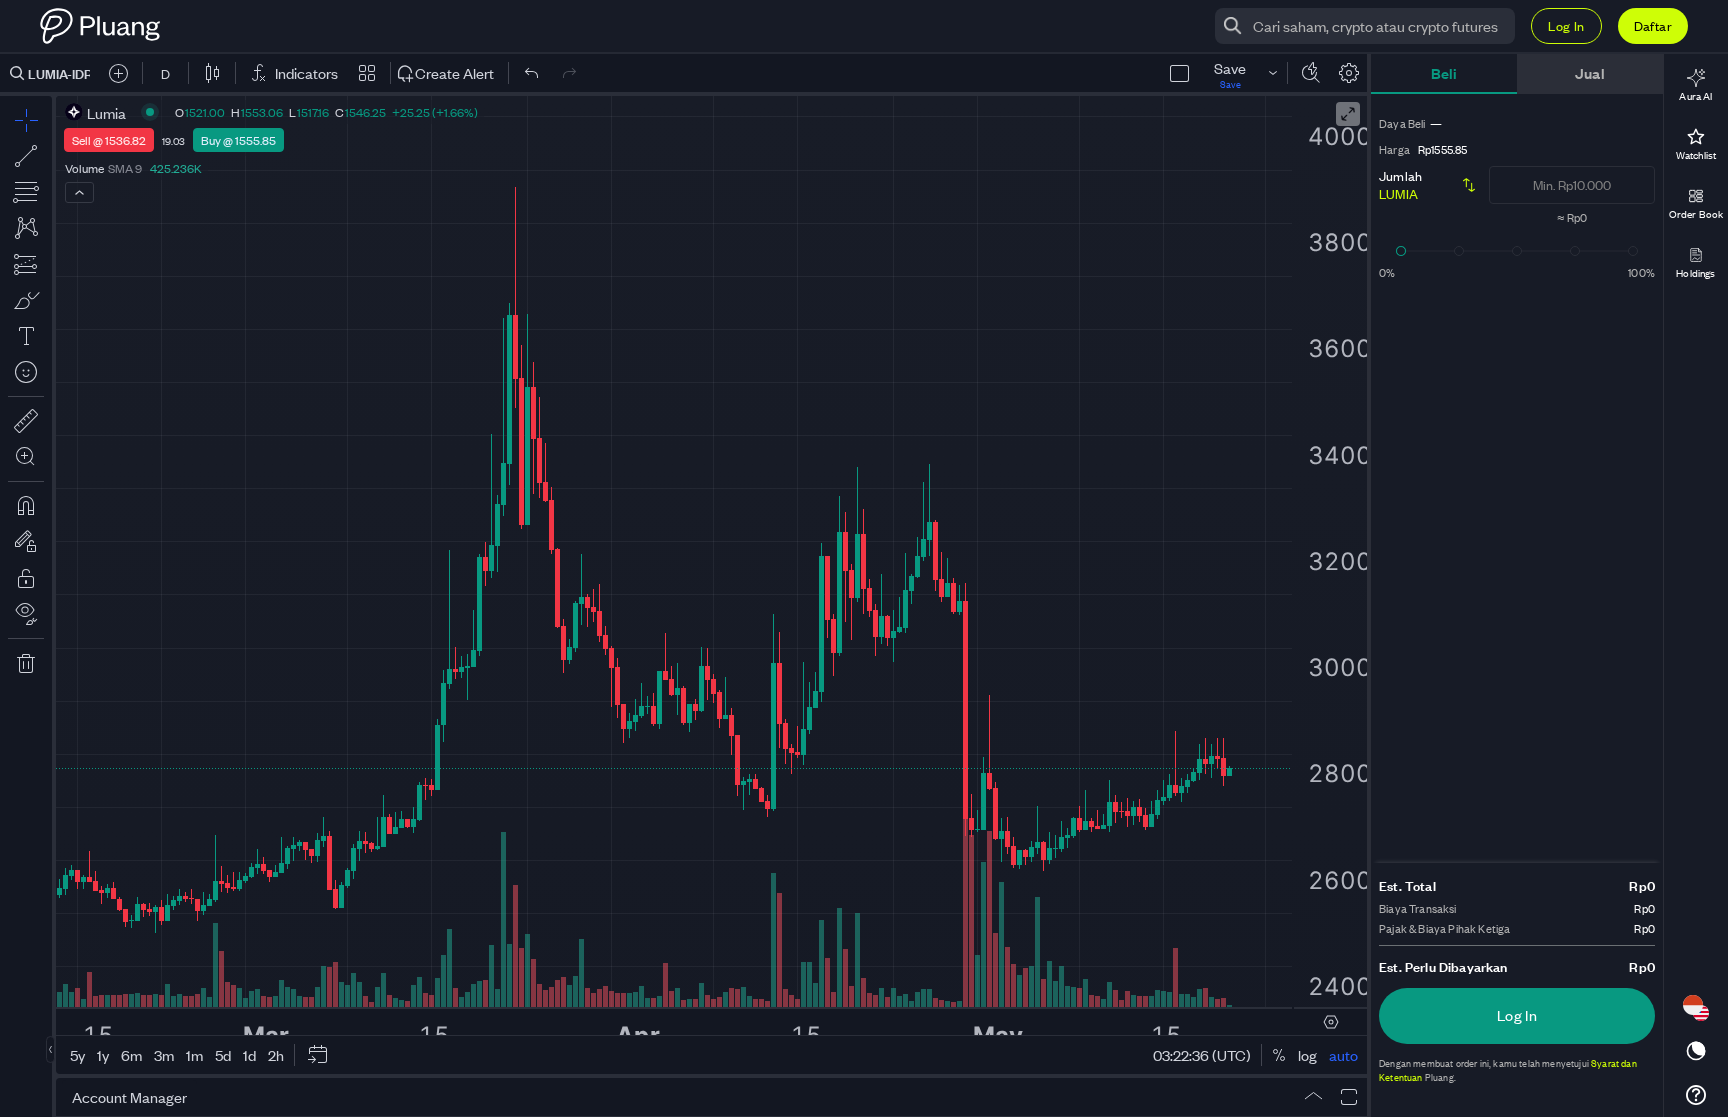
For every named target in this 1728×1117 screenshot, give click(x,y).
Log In (1566, 25)
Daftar (1653, 25)
